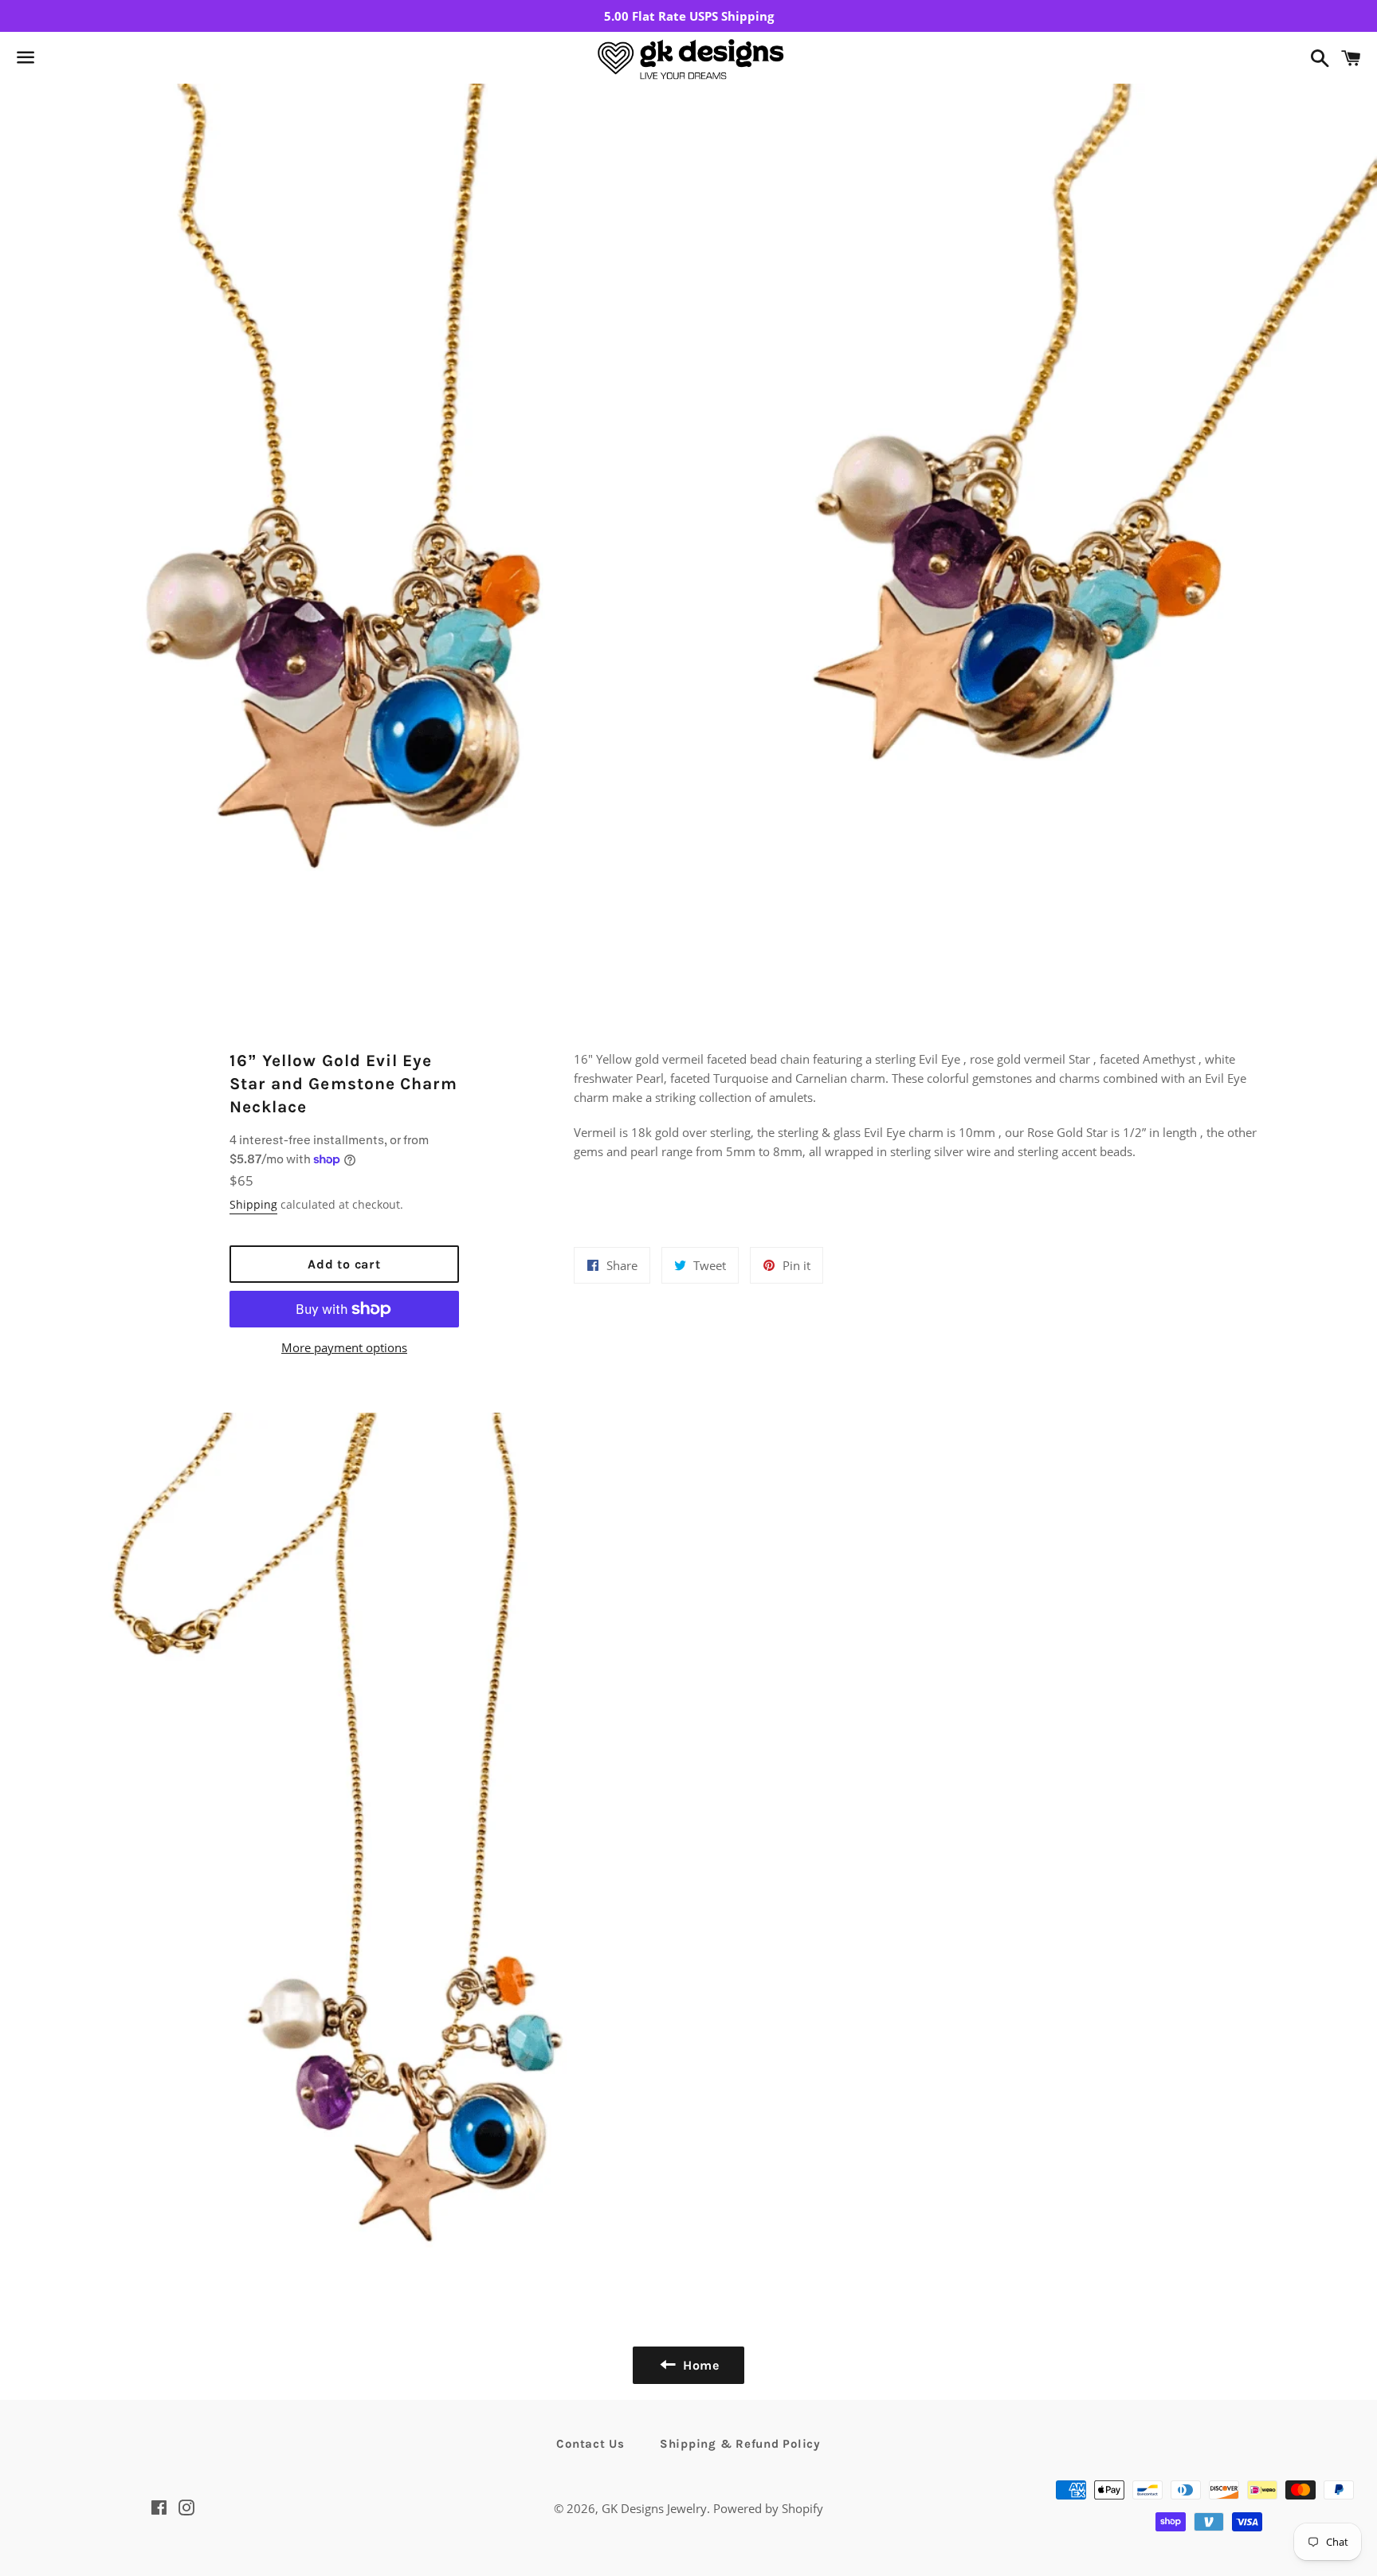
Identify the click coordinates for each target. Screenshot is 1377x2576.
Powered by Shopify (768, 2508)
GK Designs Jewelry (654, 2508)
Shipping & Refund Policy (740, 2444)
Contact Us (590, 2444)
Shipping (253, 1204)
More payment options (344, 1347)
